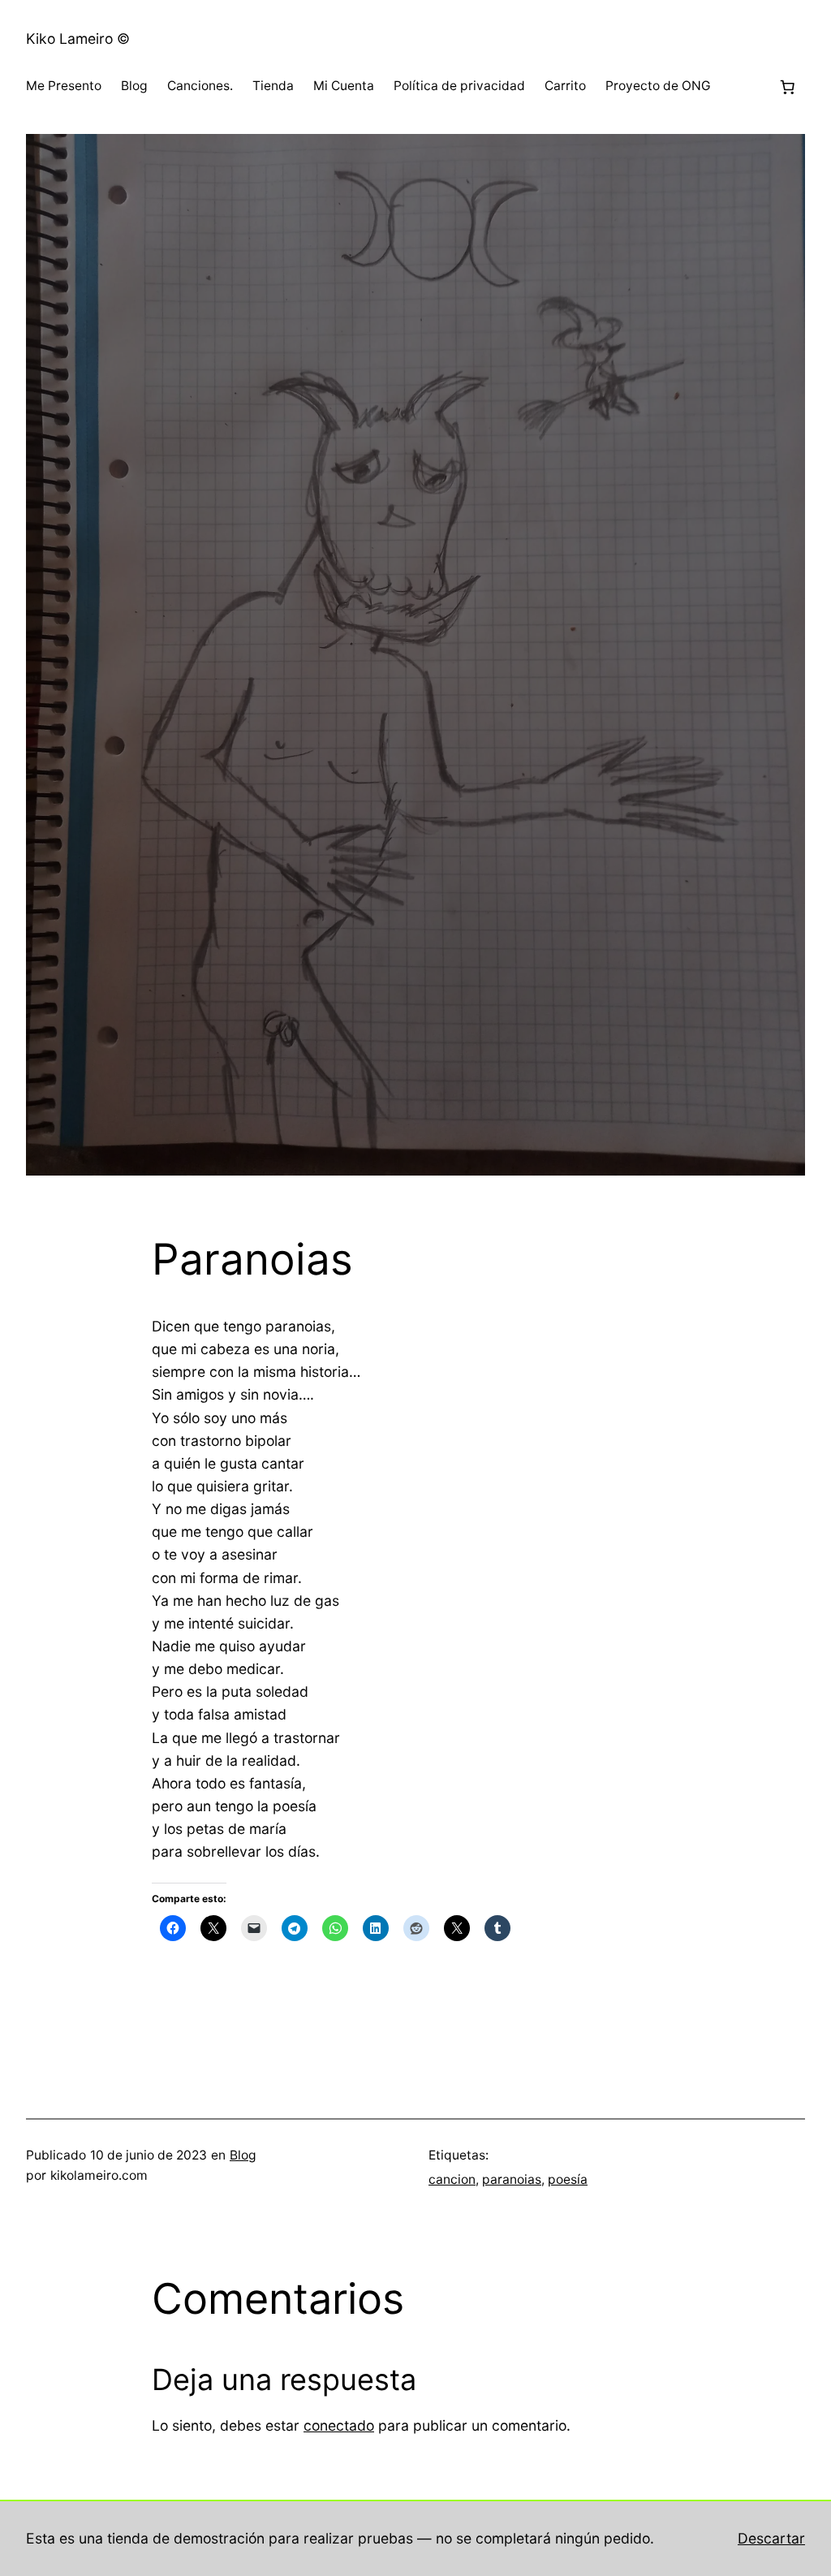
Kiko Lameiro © (78, 39)
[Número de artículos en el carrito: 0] (787, 87)
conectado (339, 2425)
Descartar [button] (771, 2538)
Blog (243, 2155)
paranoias (512, 2179)
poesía (568, 2179)
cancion (452, 2179)
